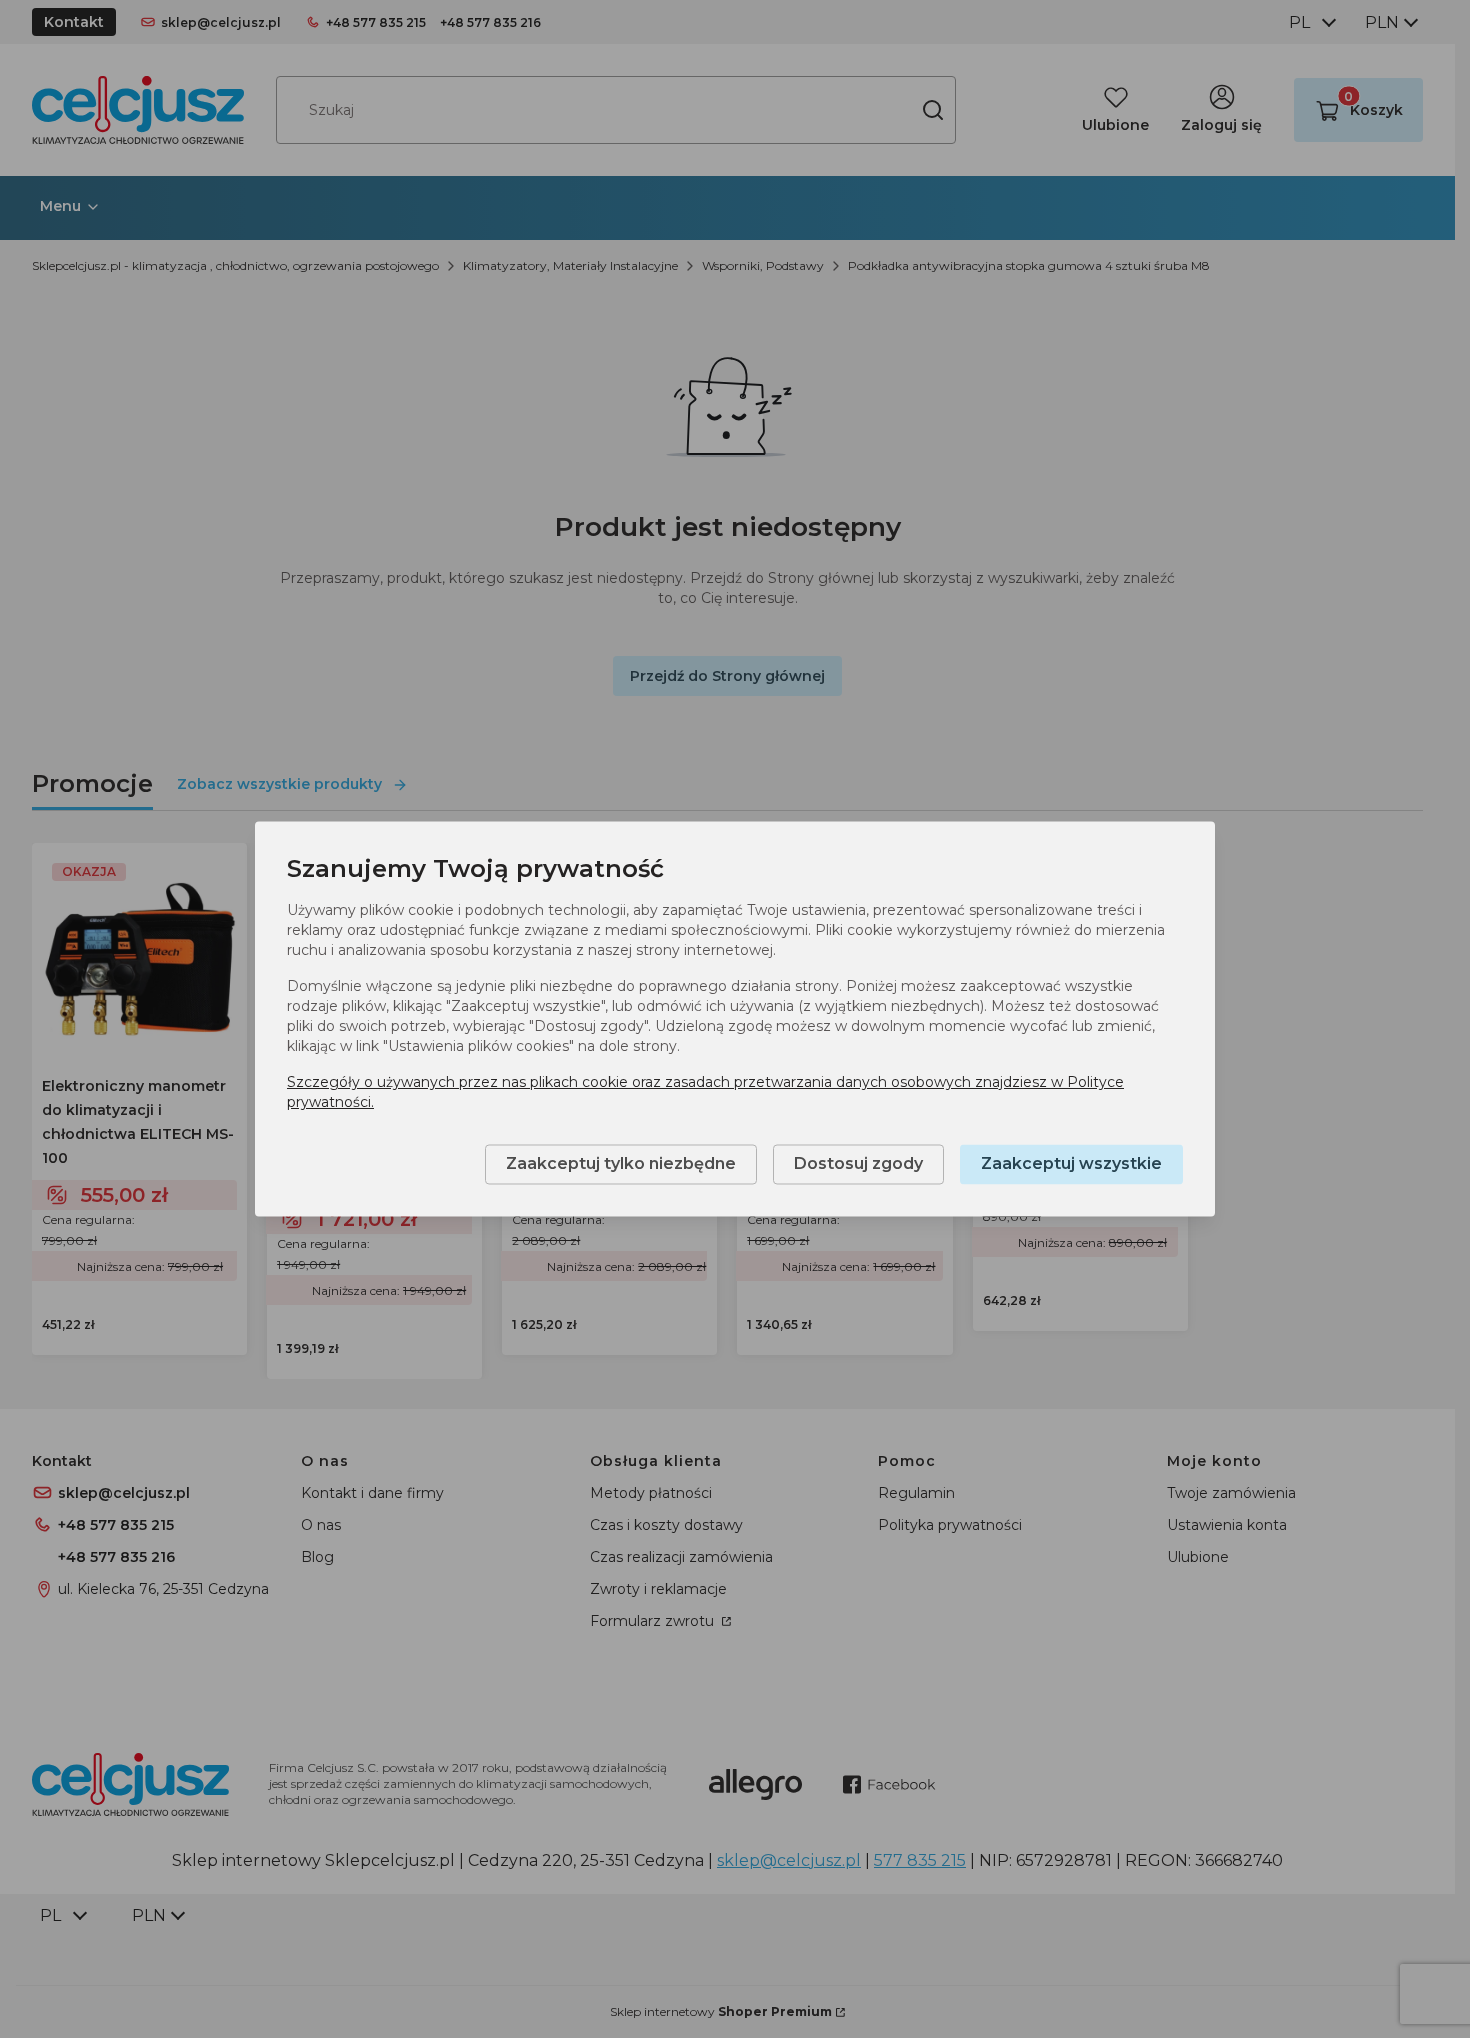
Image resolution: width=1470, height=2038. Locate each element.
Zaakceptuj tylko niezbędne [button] (621, 1164)
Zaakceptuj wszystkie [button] (1071, 1164)
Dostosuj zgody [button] (858, 1164)
